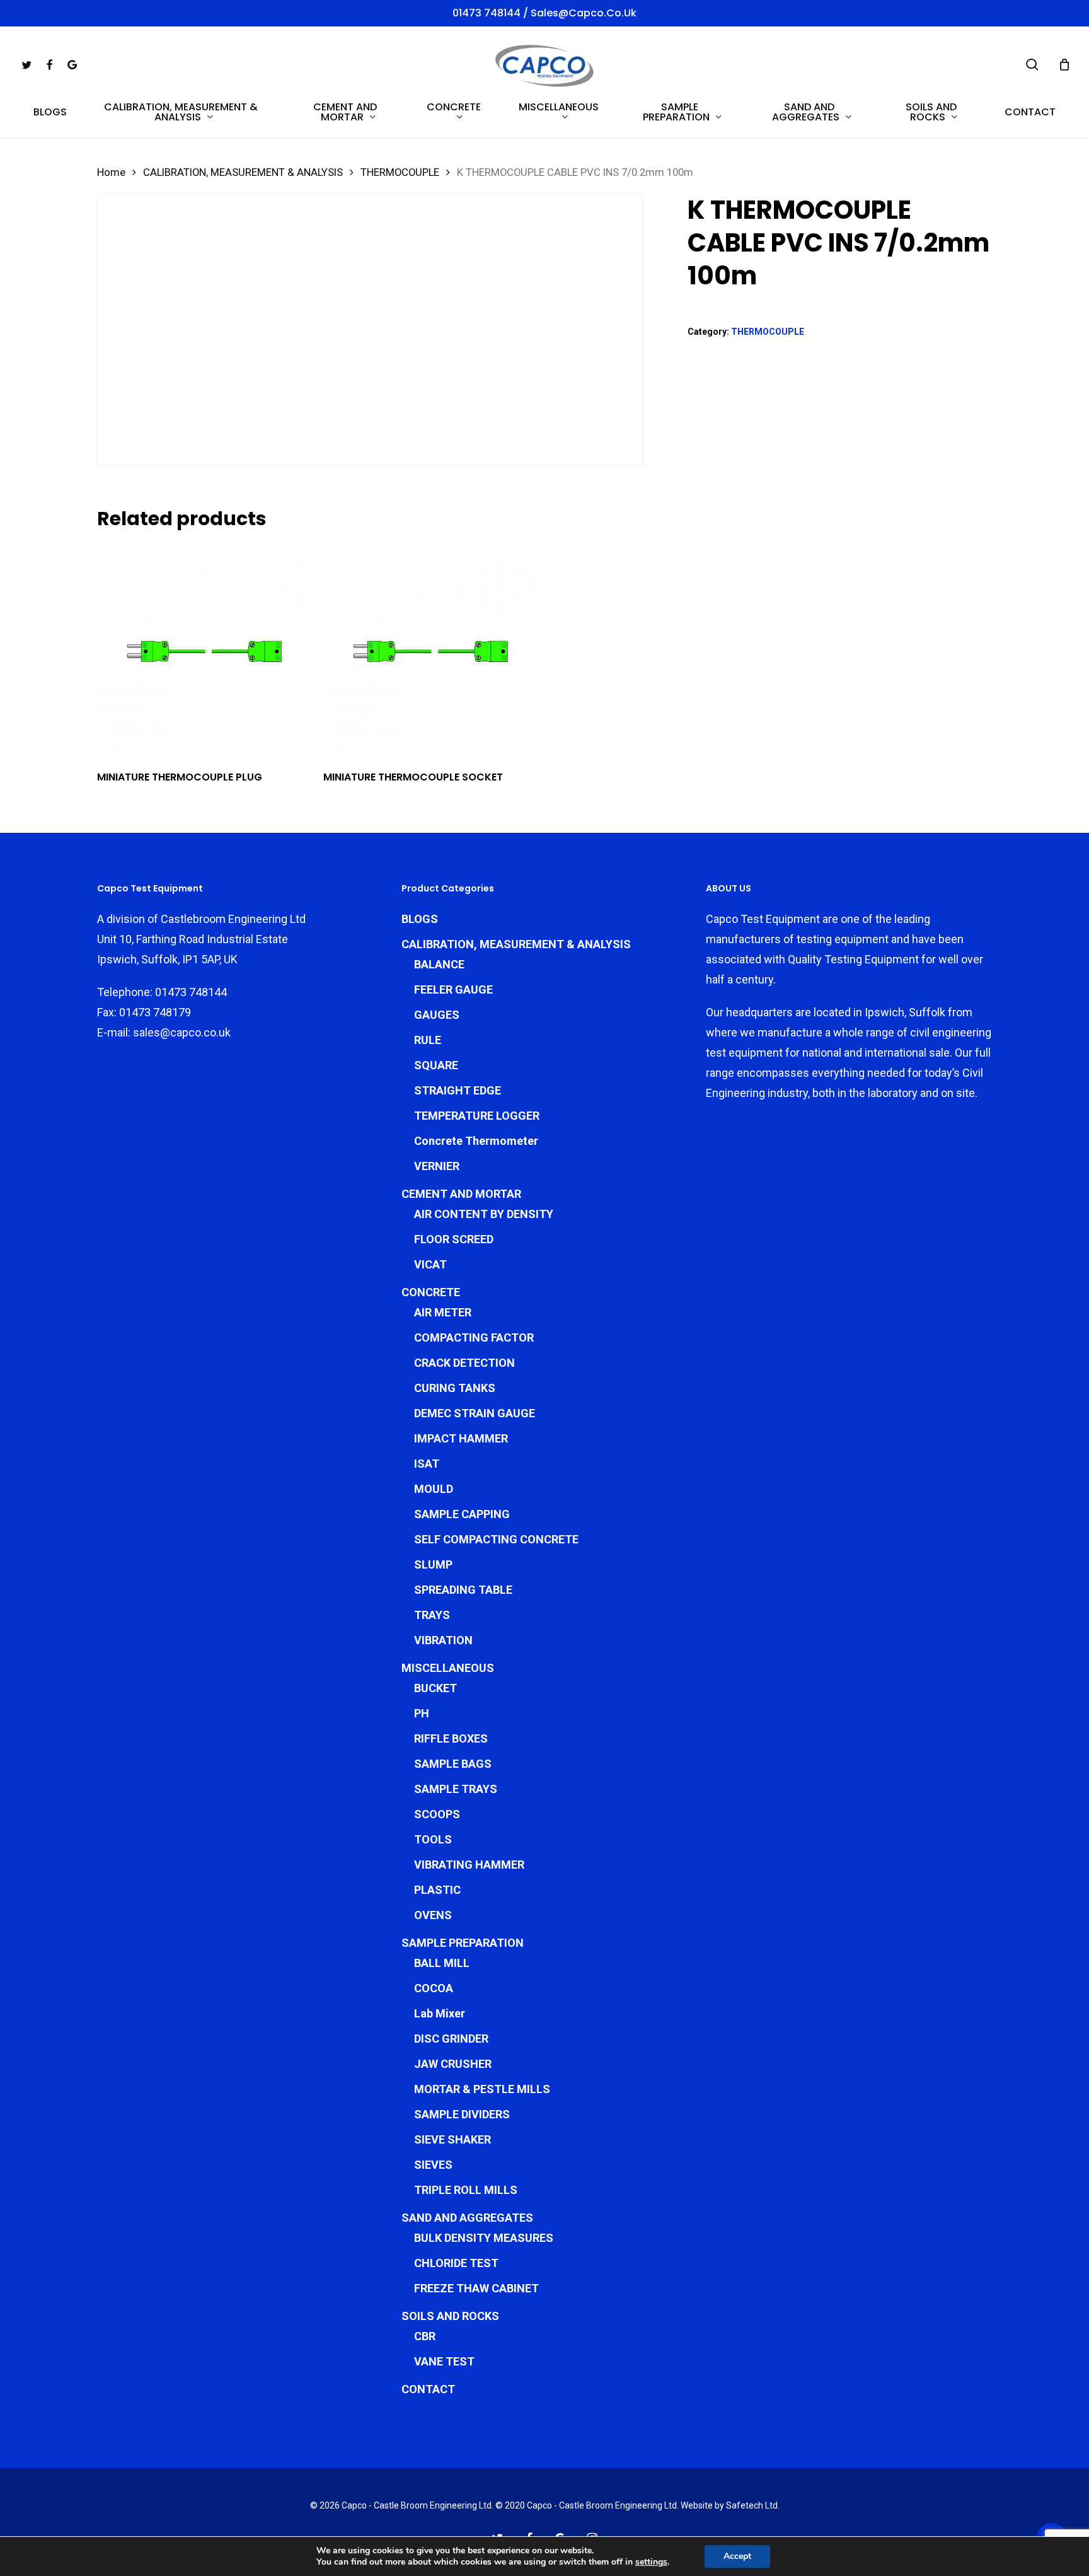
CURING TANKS (455, 1388)
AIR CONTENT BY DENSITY (484, 1214)
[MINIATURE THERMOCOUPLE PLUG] (205, 652)
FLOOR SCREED (454, 1239)
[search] (1032, 65)
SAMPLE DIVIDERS (462, 2114)
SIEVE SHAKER (452, 2139)
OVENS (433, 1915)
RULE (428, 1040)
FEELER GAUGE (453, 989)
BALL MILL (442, 1963)
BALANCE (439, 964)
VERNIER (437, 1166)
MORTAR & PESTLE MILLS (482, 2089)
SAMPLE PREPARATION (463, 1943)
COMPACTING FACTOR (474, 1337)
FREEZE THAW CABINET (476, 2288)
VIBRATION (443, 1640)
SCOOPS (437, 1814)
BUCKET (435, 1688)
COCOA (434, 1988)
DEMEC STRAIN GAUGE (475, 1413)
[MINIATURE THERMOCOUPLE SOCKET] (431, 652)
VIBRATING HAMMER (469, 1865)
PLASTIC (437, 1890)
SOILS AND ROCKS (450, 2316)
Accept (737, 2556)
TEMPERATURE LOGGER (477, 1116)
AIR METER (443, 1312)
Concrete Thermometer (476, 1141)
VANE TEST (444, 2361)
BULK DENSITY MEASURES (484, 2238)
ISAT (427, 1464)
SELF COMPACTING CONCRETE (496, 1539)
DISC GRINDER (451, 2039)
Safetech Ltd (752, 2505)
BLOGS (420, 919)
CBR (425, 2336)
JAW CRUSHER (453, 2064)
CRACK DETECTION (464, 1363)
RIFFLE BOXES (451, 1738)
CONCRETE (431, 1292)
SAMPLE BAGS (453, 1764)
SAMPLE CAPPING (462, 1514)
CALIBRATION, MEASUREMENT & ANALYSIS (243, 172)
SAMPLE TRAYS (456, 1789)
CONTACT (428, 2389)
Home (111, 172)
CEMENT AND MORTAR (461, 1194)
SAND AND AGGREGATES (467, 2218)
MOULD (434, 1489)
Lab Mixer (440, 2013)
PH (422, 1713)
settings (651, 2562)
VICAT (430, 1264)
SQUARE (436, 1065)
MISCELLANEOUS (448, 1668)
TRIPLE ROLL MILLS (466, 2190)
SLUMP (433, 1564)
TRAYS (432, 1615)
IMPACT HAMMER (461, 1438)
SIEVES (433, 2165)
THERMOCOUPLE (400, 172)
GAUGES (437, 1015)
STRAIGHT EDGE (458, 1090)
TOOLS (433, 1839)
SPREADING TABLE (463, 1590)
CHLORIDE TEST (456, 2263)
